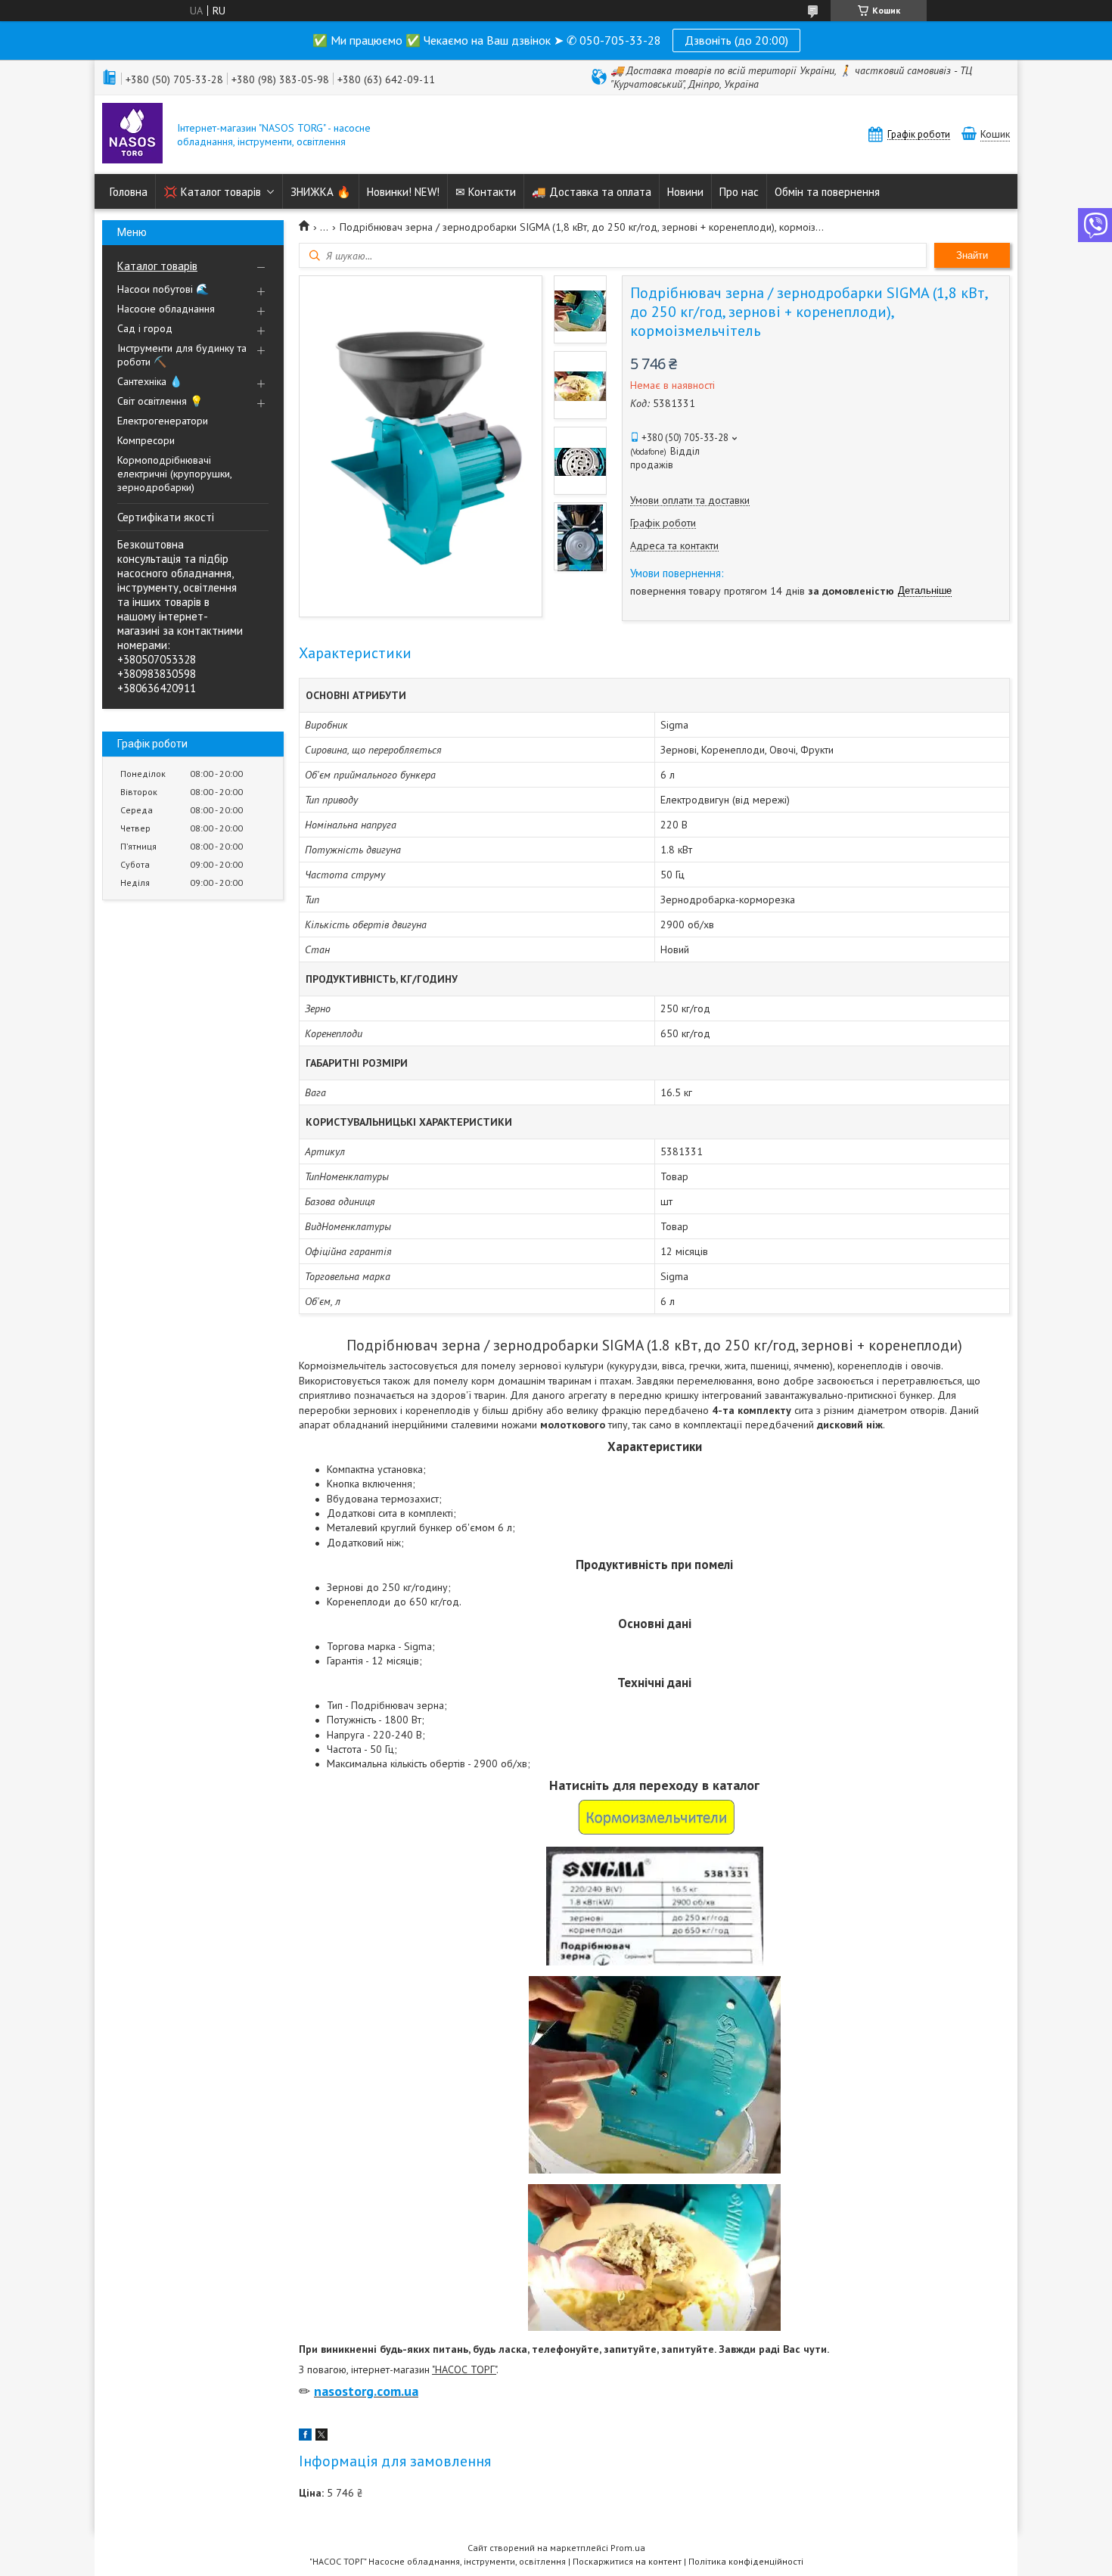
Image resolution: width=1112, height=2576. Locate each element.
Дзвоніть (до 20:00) (736, 40)
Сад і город (145, 328)
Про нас (739, 192)
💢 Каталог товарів (212, 192)
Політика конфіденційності (746, 2561)
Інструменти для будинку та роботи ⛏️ (182, 355)
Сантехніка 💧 (150, 381)
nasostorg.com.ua (366, 2391)
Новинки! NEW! (403, 192)
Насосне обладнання (166, 309)
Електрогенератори (163, 421)
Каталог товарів (157, 266)
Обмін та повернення (827, 192)
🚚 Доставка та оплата (592, 192)
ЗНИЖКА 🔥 (321, 192)
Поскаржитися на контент (627, 2561)
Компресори (146, 440)
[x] (321, 2437)
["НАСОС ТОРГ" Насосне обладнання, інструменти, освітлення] (132, 135)
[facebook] (305, 2437)
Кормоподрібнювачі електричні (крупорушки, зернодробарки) (174, 474)
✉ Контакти (486, 192)
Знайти (972, 255)
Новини (685, 192)
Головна (129, 192)
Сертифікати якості (166, 517)
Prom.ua (628, 2548)
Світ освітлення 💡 (160, 401)
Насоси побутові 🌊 (163, 289)
